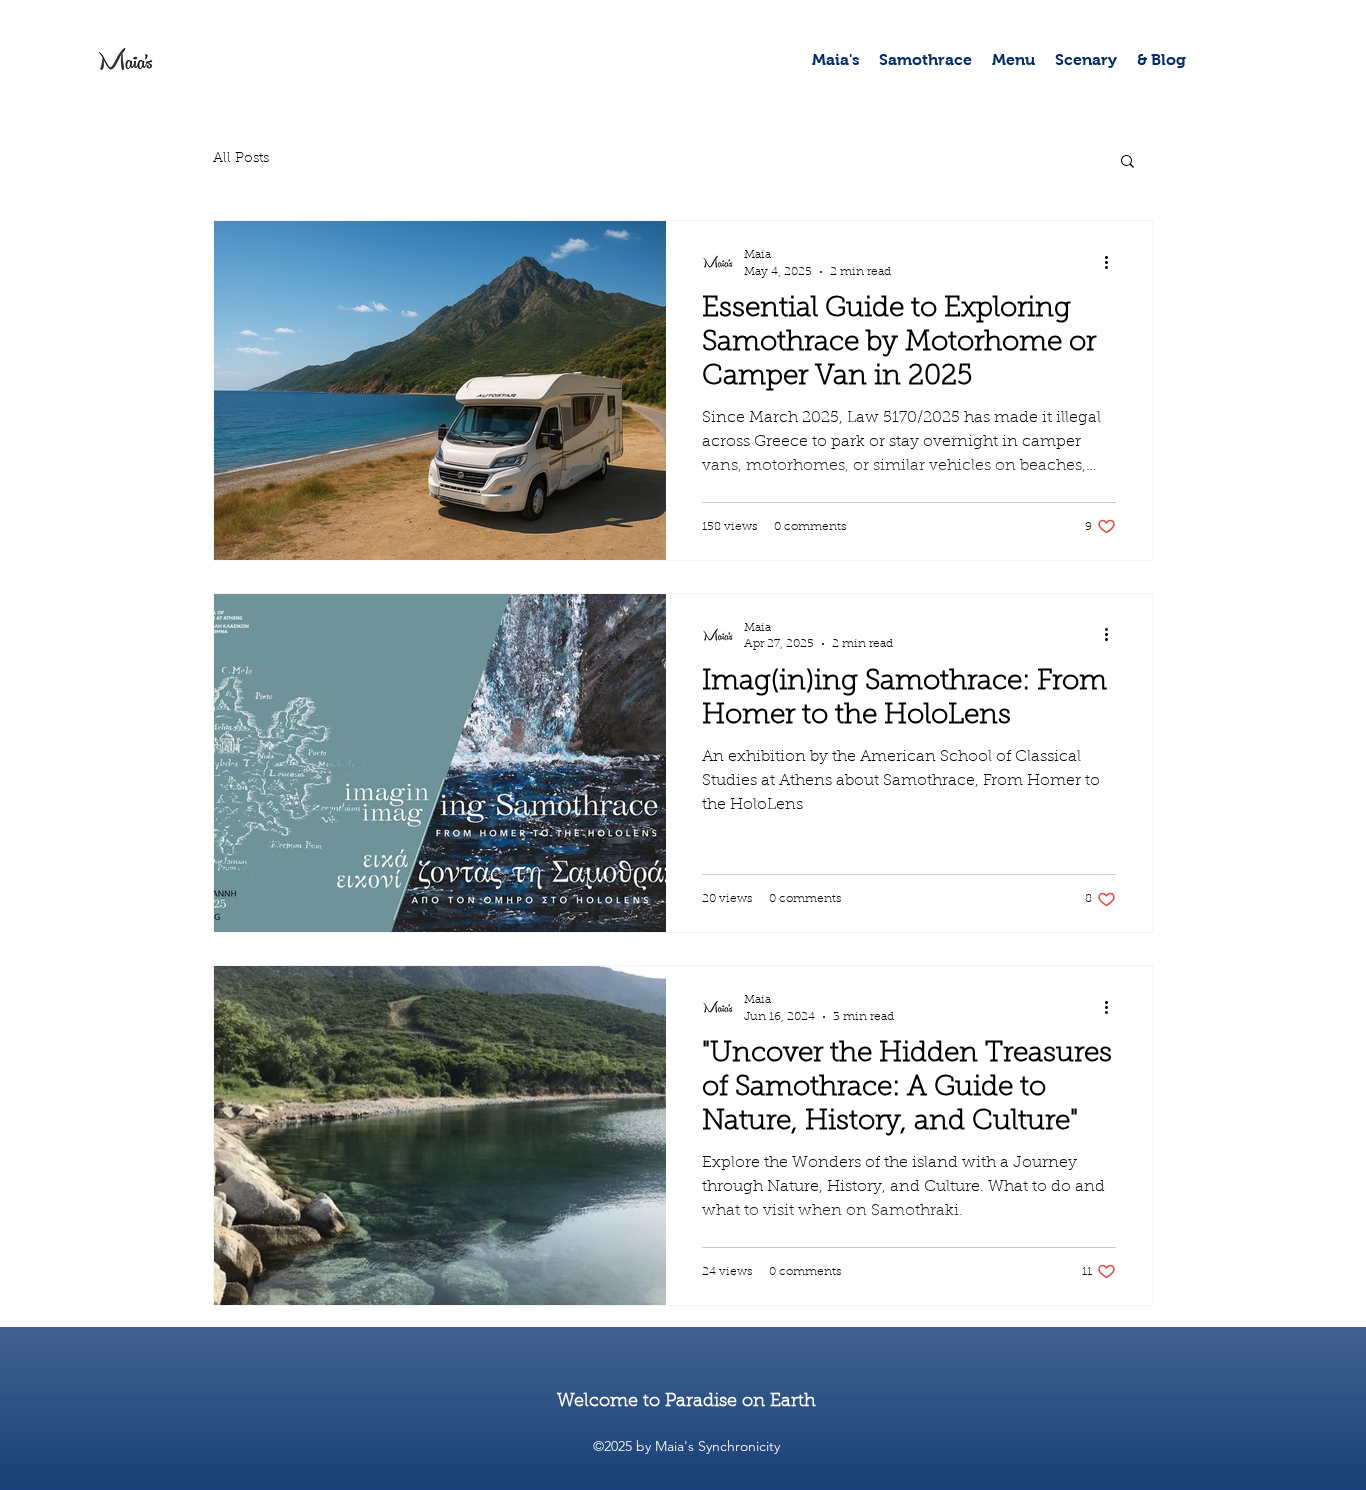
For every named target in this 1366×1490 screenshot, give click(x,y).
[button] (1127, 162)
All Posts (241, 159)
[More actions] (1113, 262)
